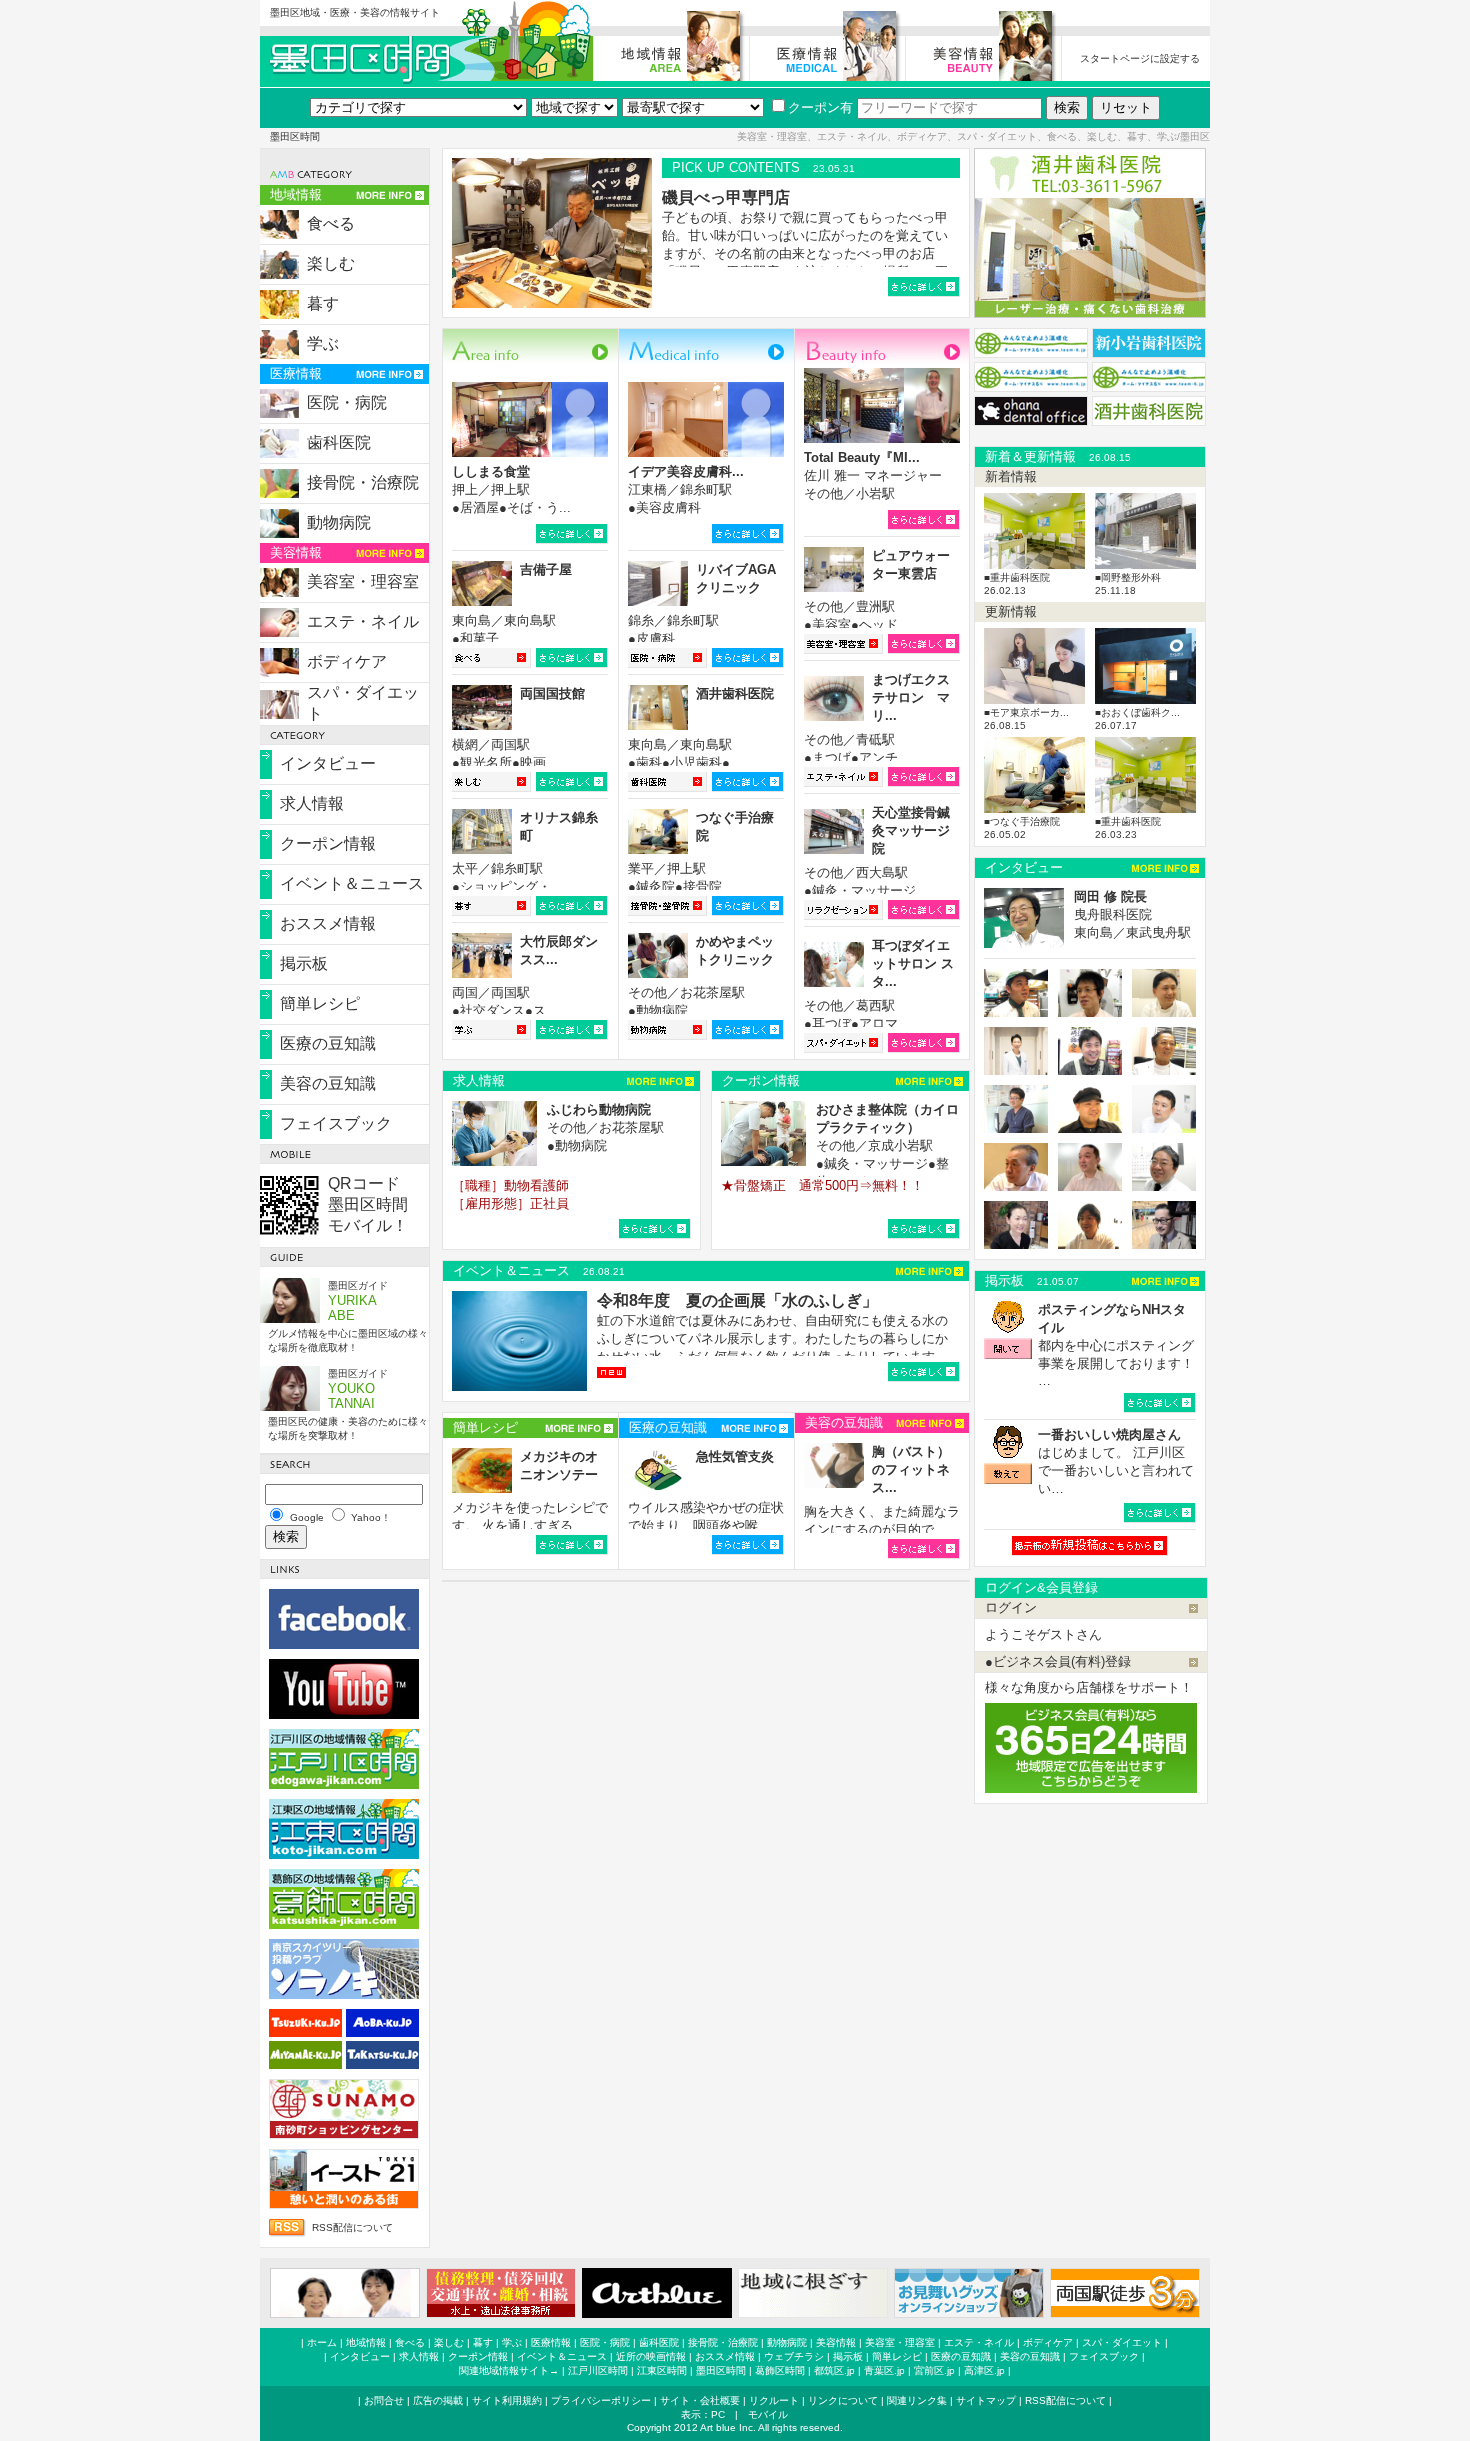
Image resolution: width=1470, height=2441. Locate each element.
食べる (331, 223)
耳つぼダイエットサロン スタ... (913, 963)
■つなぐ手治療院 (1022, 821)
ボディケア (347, 661)
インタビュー (328, 763)
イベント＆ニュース (352, 883)
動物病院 (339, 522)
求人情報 (312, 803)
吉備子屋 (546, 569)
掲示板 (304, 963)
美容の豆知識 (328, 1083)
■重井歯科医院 (1017, 577)
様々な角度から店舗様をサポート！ (1089, 1687)
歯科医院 (339, 442)
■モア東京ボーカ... (1026, 712)
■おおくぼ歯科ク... (1137, 712)
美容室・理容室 (363, 581)
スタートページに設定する (1140, 58)
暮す (323, 303)
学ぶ (323, 343)
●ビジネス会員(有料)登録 (1058, 1661)
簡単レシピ (320, 1003)
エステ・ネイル (363, 621)
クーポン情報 (328, 843)
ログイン (1011, 1607)
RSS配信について (352, 2227)
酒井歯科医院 (735, 693)
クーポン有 (820, 107)
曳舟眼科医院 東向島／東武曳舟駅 (1132, 914)
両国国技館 (552, 693)
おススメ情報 (328, 923)
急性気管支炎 (735, 1456)
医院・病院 (347, 402)
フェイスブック (336, 1123)
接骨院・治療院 (363, 482)
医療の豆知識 (328, 1043)
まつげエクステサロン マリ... (911, 697)
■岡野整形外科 (1128, 577)
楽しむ (331, 263)
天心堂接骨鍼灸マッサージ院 (911, 830)
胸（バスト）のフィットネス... (911, 1469)
